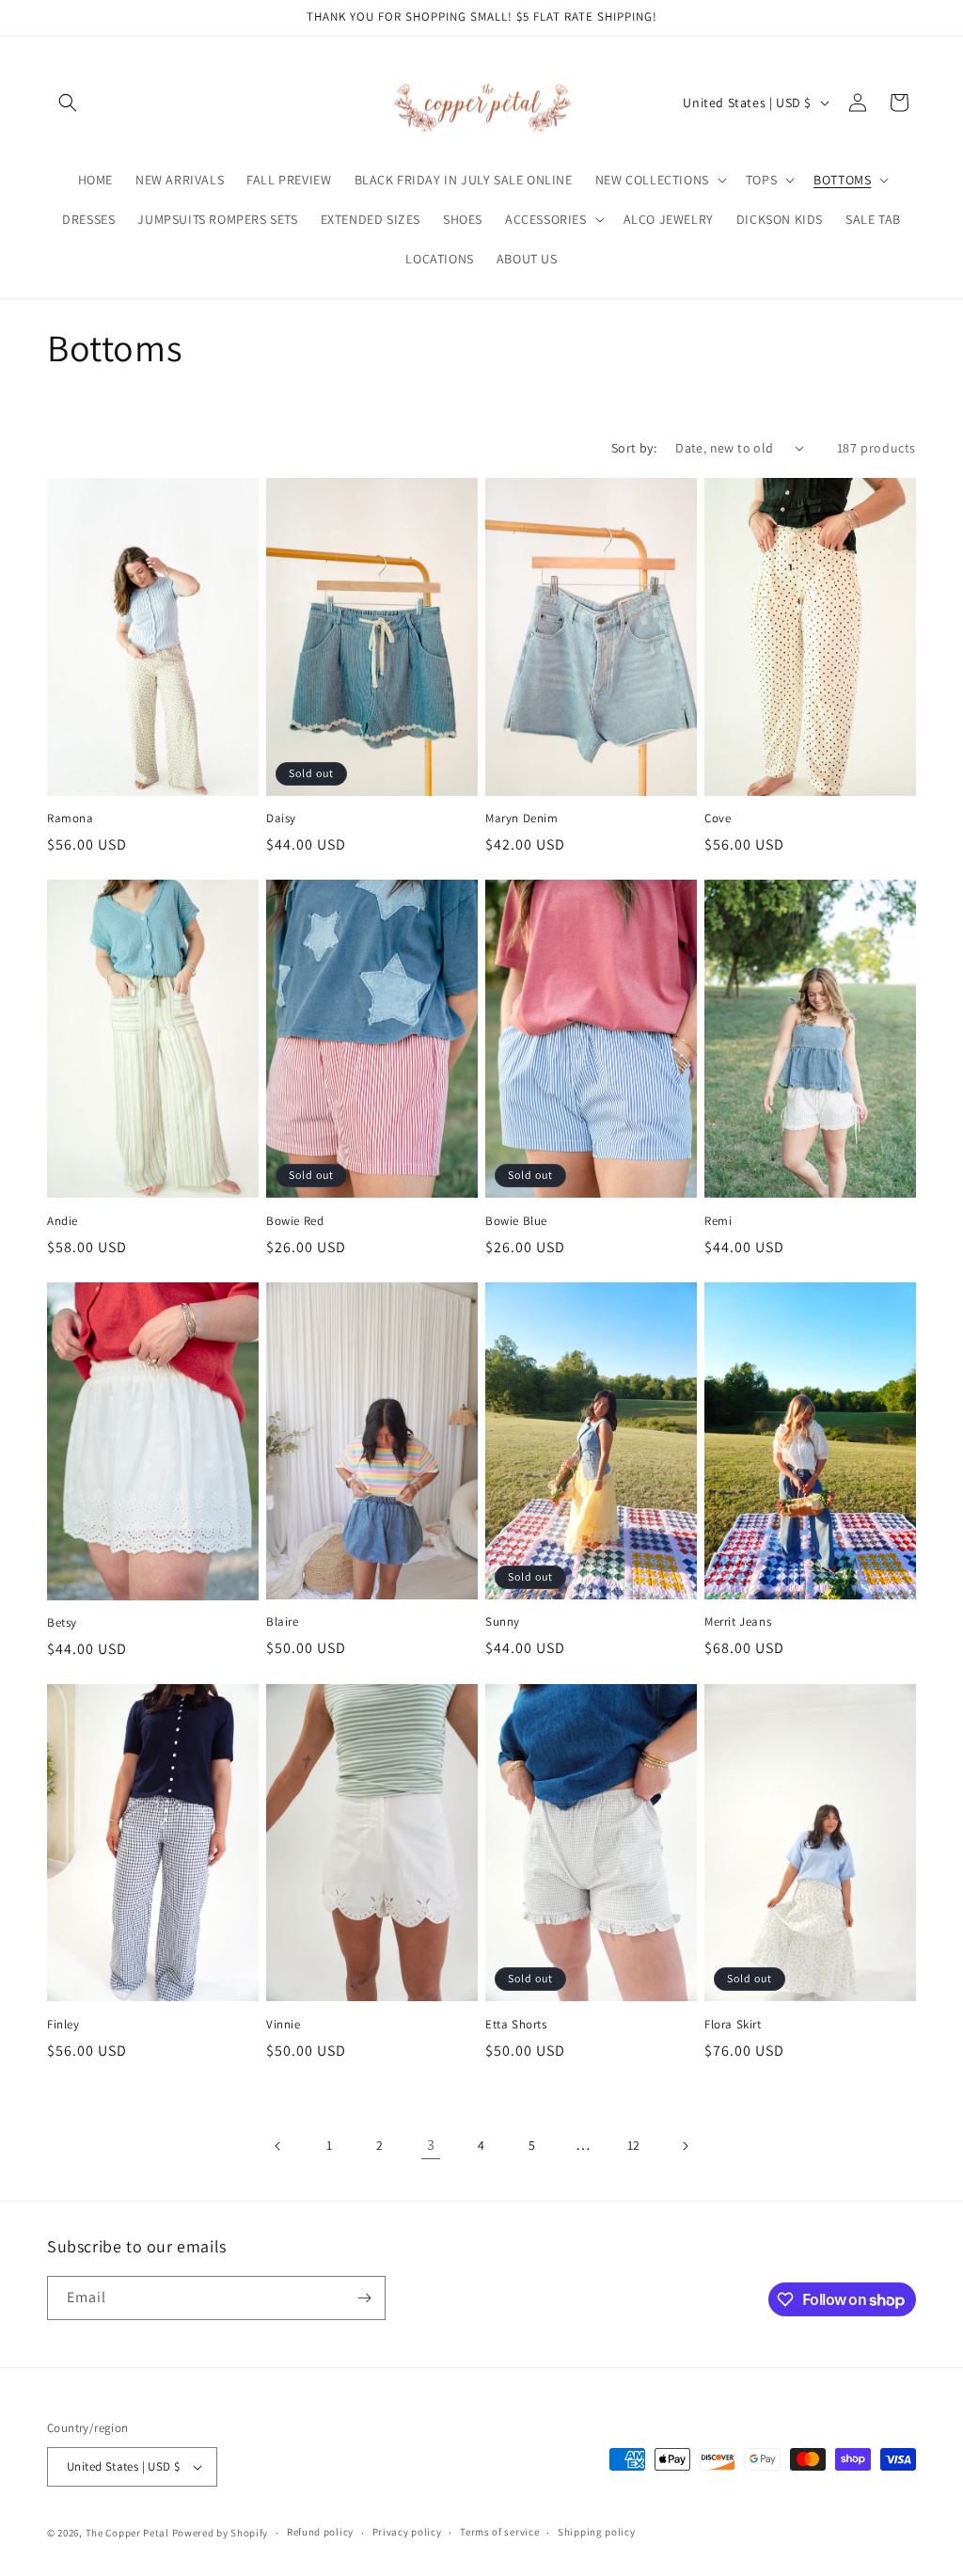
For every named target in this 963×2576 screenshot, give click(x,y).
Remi (718, 1221)
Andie (63, 1221)
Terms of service (499, 2532)
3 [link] (431, 2145)
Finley (63, 2025)
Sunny (503, 1622)
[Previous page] (278, 2146)
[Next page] (685, 2146)
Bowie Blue (516, 1221)
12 (634, 2145)
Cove (718, 819)
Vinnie (284, 2025)
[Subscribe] (364, 2298)
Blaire (283, 1622)
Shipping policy (597, 2532)
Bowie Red (295, 1221)
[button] (68, 103)
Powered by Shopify (221, 2533)
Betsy (62, 1623)
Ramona (71, 819)
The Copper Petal (127, 2533)
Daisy (281, 819)
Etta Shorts (516, 2025)
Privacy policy (407, 2532)
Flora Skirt (733, 2025)
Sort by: (634, 448)
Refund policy (320, 2532)
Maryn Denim (522, 819)
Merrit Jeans (738, 1622)
